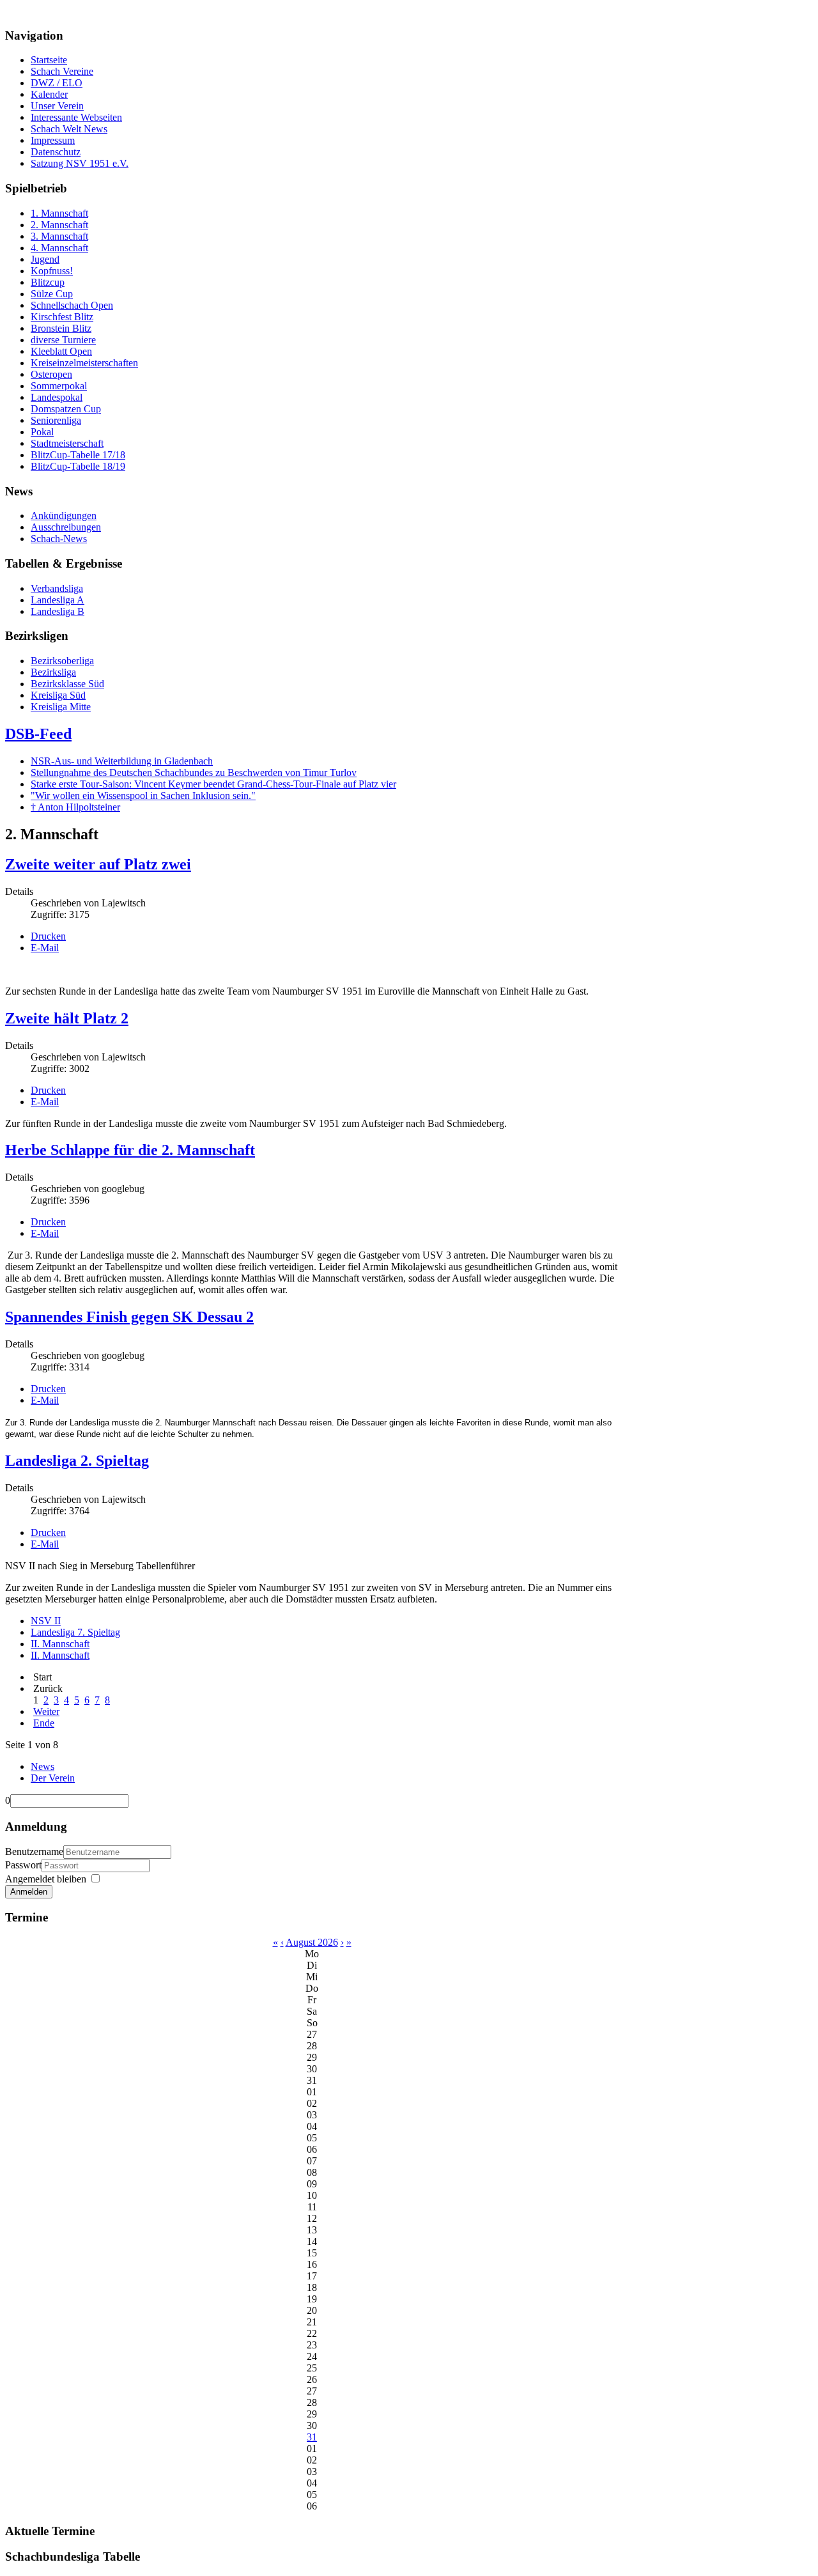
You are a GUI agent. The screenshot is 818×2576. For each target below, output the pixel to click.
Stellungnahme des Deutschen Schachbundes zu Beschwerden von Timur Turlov (194, 772)
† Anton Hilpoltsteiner (75, 807)
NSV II (46, 1621)
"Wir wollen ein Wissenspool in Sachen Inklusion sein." (143, 795)
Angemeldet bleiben (46, 1879)
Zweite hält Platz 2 (67, 1018)
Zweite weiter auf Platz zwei (98, 864)
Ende (44, 1723)
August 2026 (312, 1942)
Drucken (48, 936)
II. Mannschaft (60, 1644)
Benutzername (34, 1851)
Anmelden (29, 1892)
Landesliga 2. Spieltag (77, 1461)
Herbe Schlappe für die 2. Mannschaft (130, 1150)
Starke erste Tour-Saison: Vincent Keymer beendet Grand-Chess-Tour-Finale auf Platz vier (213, 784)
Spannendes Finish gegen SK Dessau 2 (129, 1317)
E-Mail (45, 948)
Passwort (23, 1865)
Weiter (46, 1711)
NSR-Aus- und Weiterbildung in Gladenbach (122, 761)
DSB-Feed (38, 734)
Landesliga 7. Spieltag (75, 1632)
